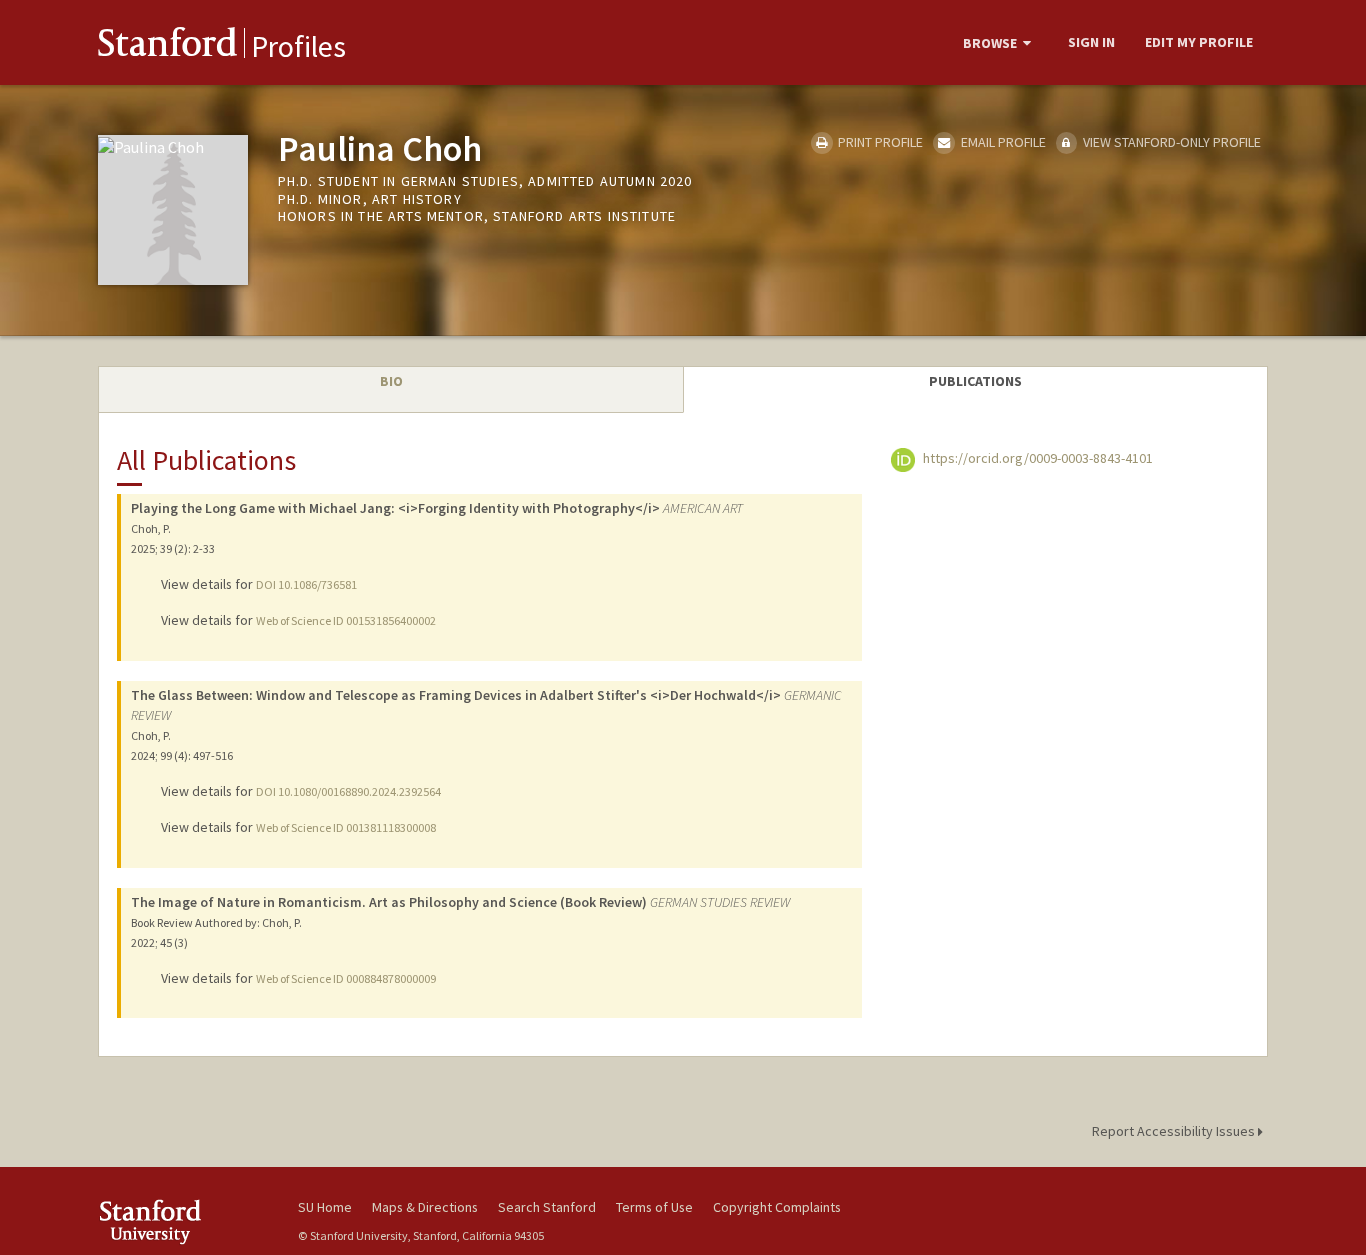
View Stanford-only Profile (1170, 142)
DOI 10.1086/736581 (306, 584)
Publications (975, 381)
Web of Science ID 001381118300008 (346, 827)
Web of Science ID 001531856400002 (346, 620)
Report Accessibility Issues (1175, 1131)
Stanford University (183, 1221)
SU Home (325, 1207)
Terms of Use (654, 1207)
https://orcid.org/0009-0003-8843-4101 (1036, 458)
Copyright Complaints (777, 1207)
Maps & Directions (425, 1207)
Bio (391, 381)
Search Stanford (547, 1207)
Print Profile (879, 142)
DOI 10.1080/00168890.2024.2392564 (348, 791)
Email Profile (1001, 142)
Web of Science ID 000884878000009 (346, 978)
